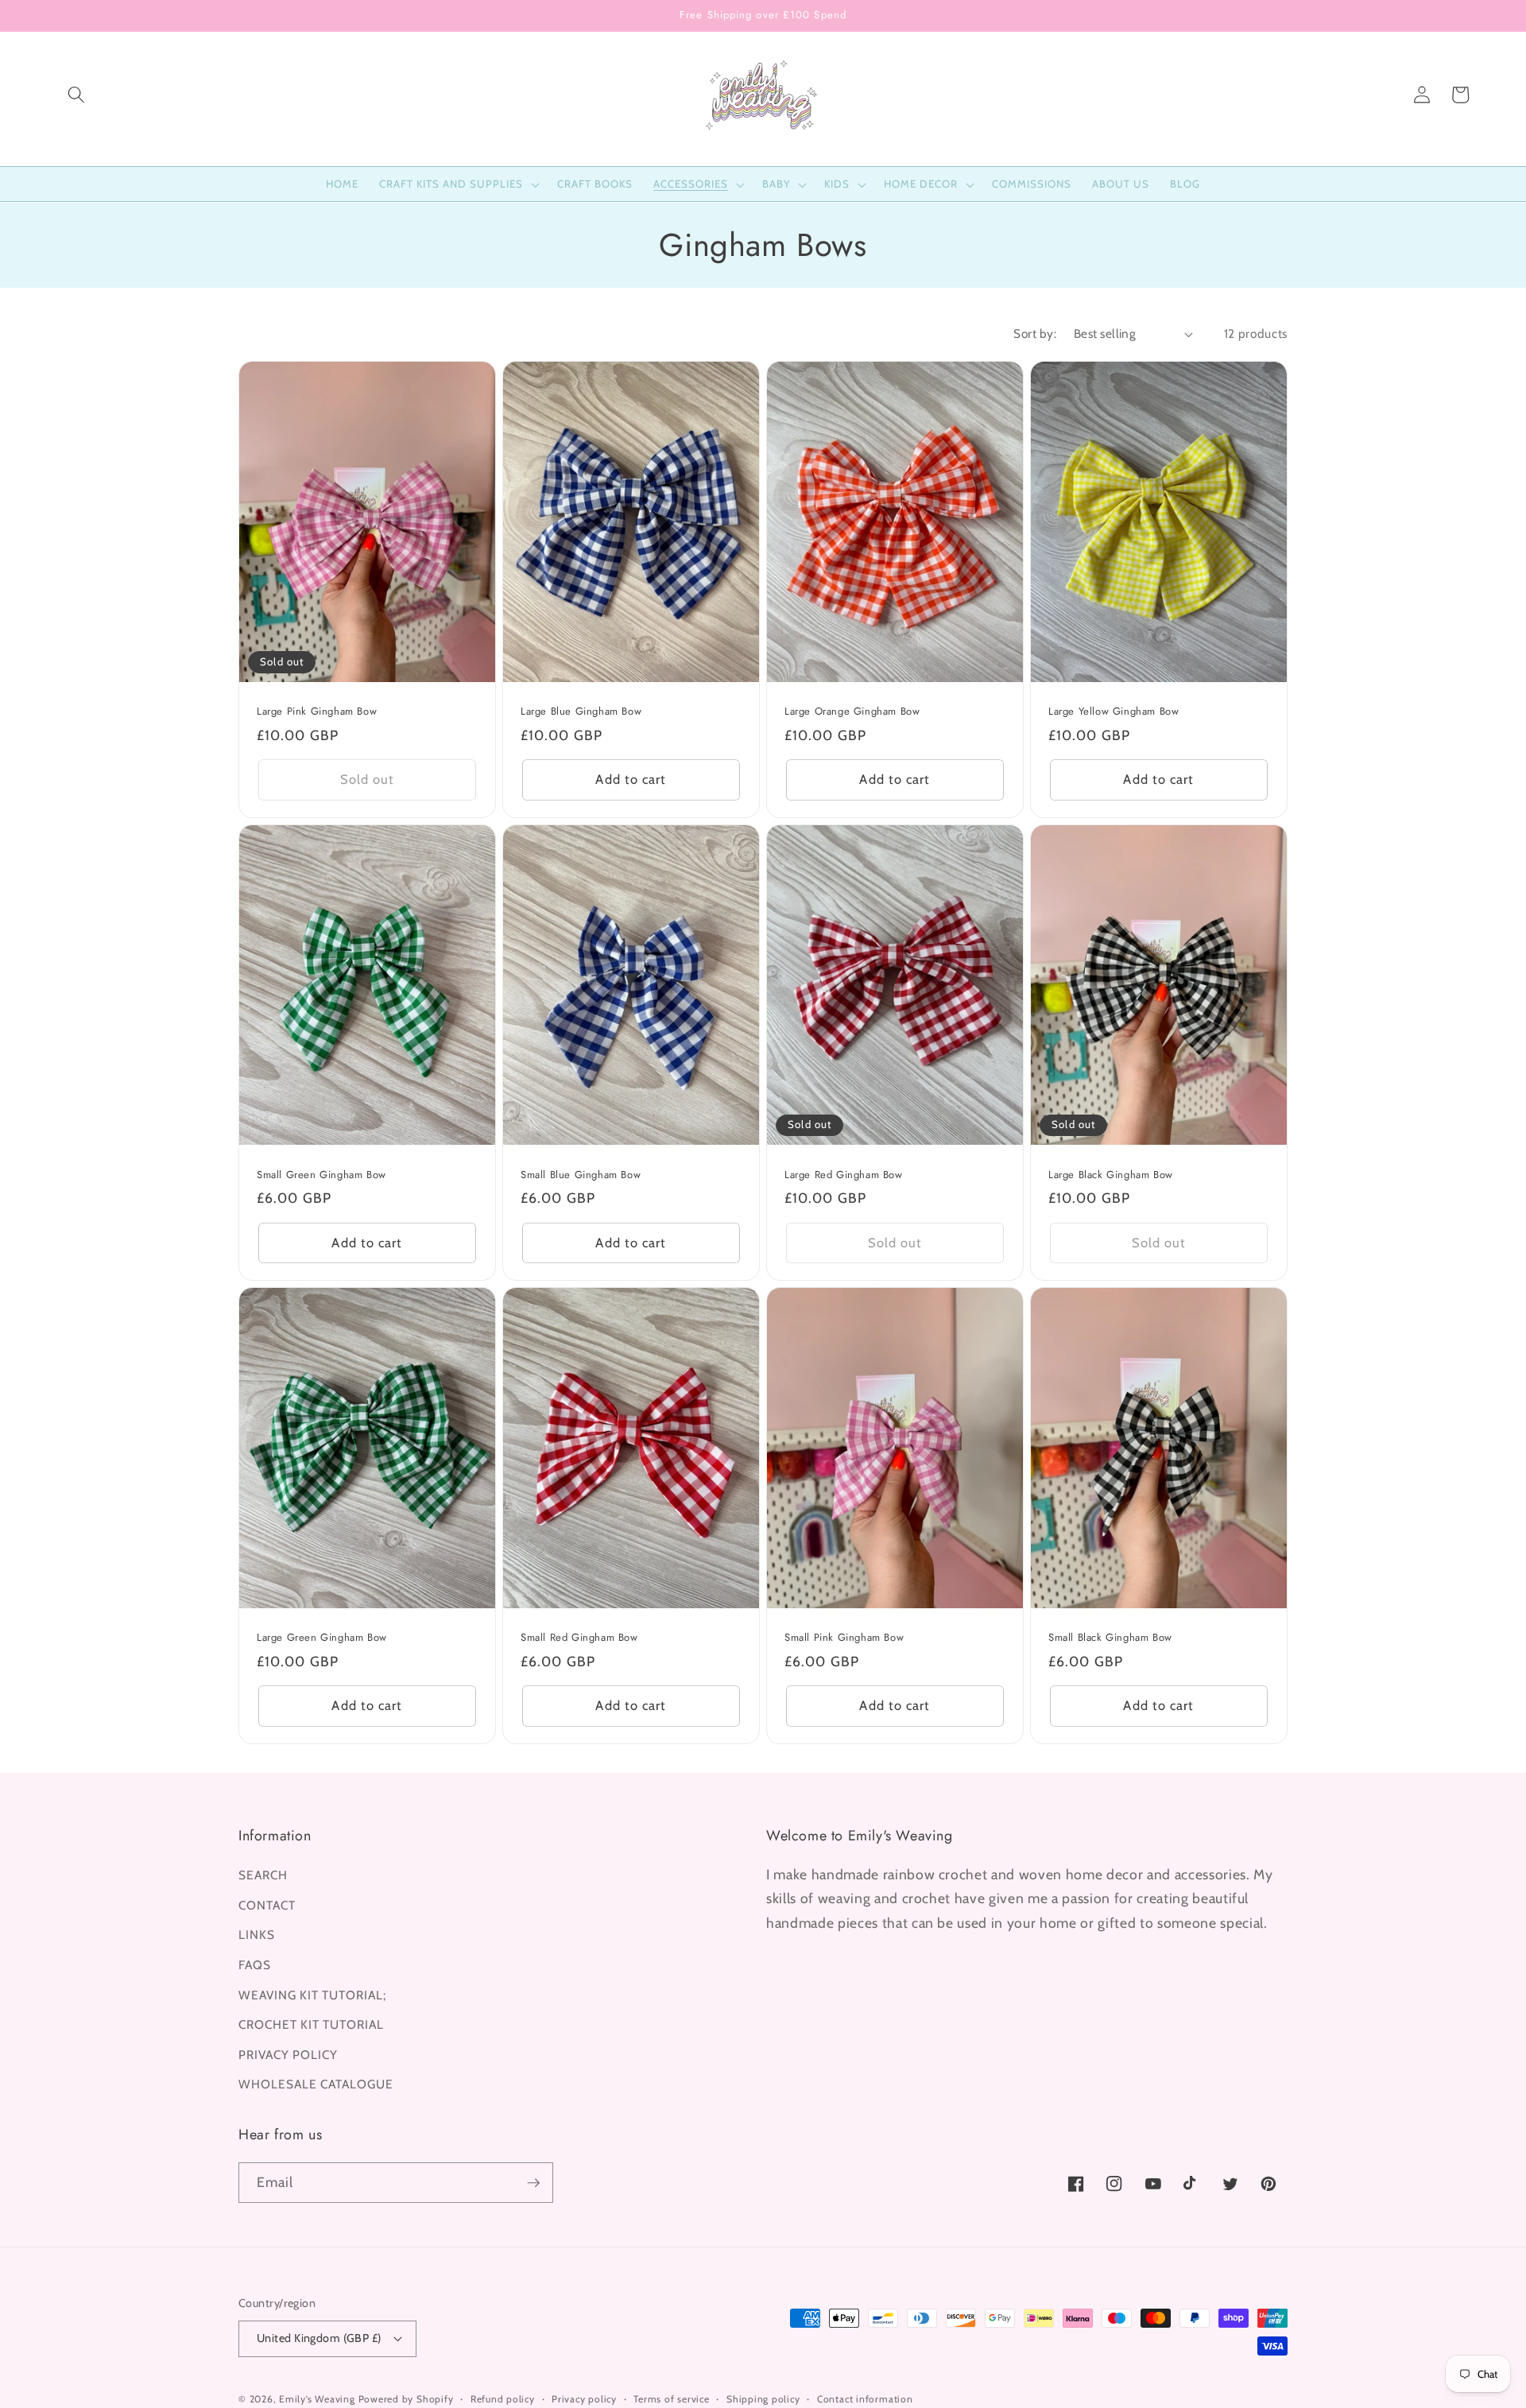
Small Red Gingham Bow (579, 1638)
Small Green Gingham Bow (321, 1175)
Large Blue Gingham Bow (581, 712)
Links (257, 1935)
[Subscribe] (533, 2183)
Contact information (865, 2399)
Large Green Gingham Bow (322, 1638)
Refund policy (503, 2399)
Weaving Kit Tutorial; (312, 1995)
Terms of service (671, 2399)
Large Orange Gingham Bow (852, 712)
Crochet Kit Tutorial (311, 2024)
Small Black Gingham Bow (1110, 1638)
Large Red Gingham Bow (844, 1175)
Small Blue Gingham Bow (581, 1175)
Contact (267, 1905)
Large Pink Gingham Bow (317, 712)
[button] (76, 95)
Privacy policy (584, 2399)
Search (263, 1875)
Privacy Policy (288, 2055)
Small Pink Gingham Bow (844, 1638)
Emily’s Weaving (317, 2399)
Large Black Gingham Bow (1111, 1175)
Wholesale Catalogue (316, 2084)
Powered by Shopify (406, 2399)
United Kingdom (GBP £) (319, 2338)
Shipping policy (763, 2399)
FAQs (255, 1965)
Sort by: (1035, 333)
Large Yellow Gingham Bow (1114, 712)
